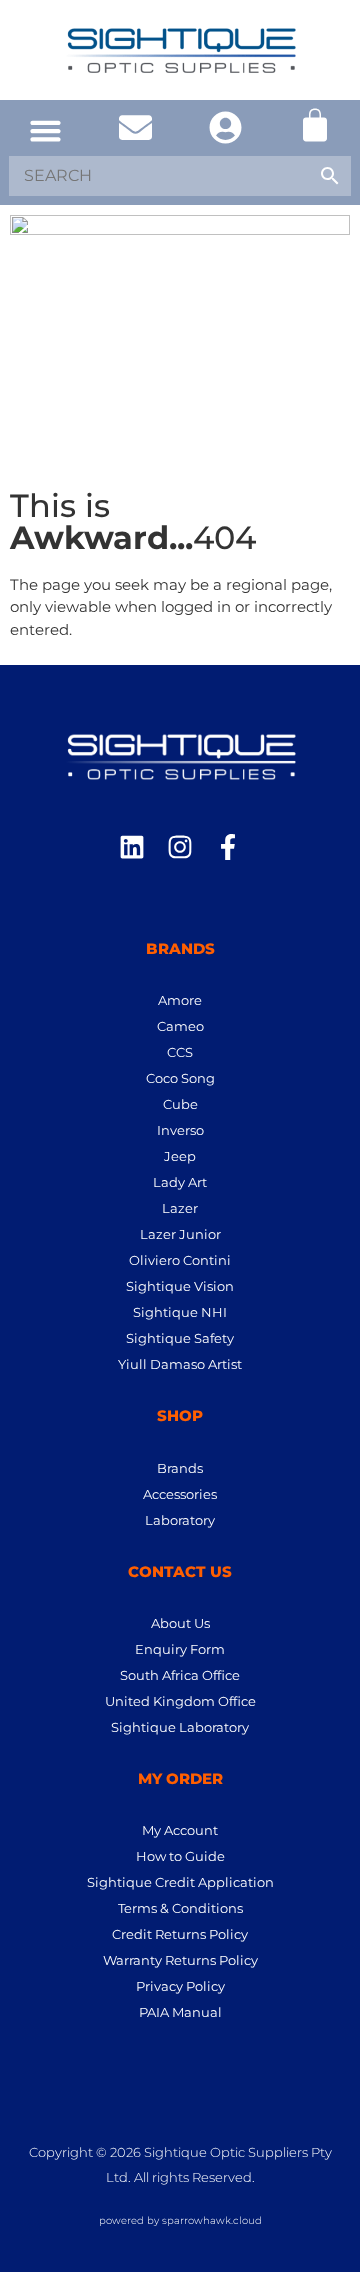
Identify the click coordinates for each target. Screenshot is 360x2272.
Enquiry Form (180, 1649)
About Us (180, 1623)
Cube (180, 1104)
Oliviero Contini (180, 1260)
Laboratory (180, 1520)
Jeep (180, 1156)
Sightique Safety (180, 1338)
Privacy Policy (180, 1986)
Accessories (180, 1494)
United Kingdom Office (180, 1701)
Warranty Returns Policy (180, 1960)
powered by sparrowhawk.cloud (180, 2220)
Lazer (180, 1208)
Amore (180, 1000)
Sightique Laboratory (180, 1727)
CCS (180, 1052)
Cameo (180, 1026)
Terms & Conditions (180, 1908)
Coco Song (180, 1078)
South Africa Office (180, 1675)
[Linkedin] (132, 847)
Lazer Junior (180, 1234)
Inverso (180, 1130)
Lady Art (180, 1182)
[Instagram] (180, 847)
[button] (45, 131)
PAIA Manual (180, 2012)
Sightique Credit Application (180, 1882)
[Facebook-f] (228, 847)
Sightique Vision (180, 1286)
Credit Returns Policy (180, 1934)
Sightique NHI (180, 1312)
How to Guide (180, 1856)
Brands (180, 1468)
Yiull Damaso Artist (180, 1364)
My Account (180, 1830)
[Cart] (315, 125)
